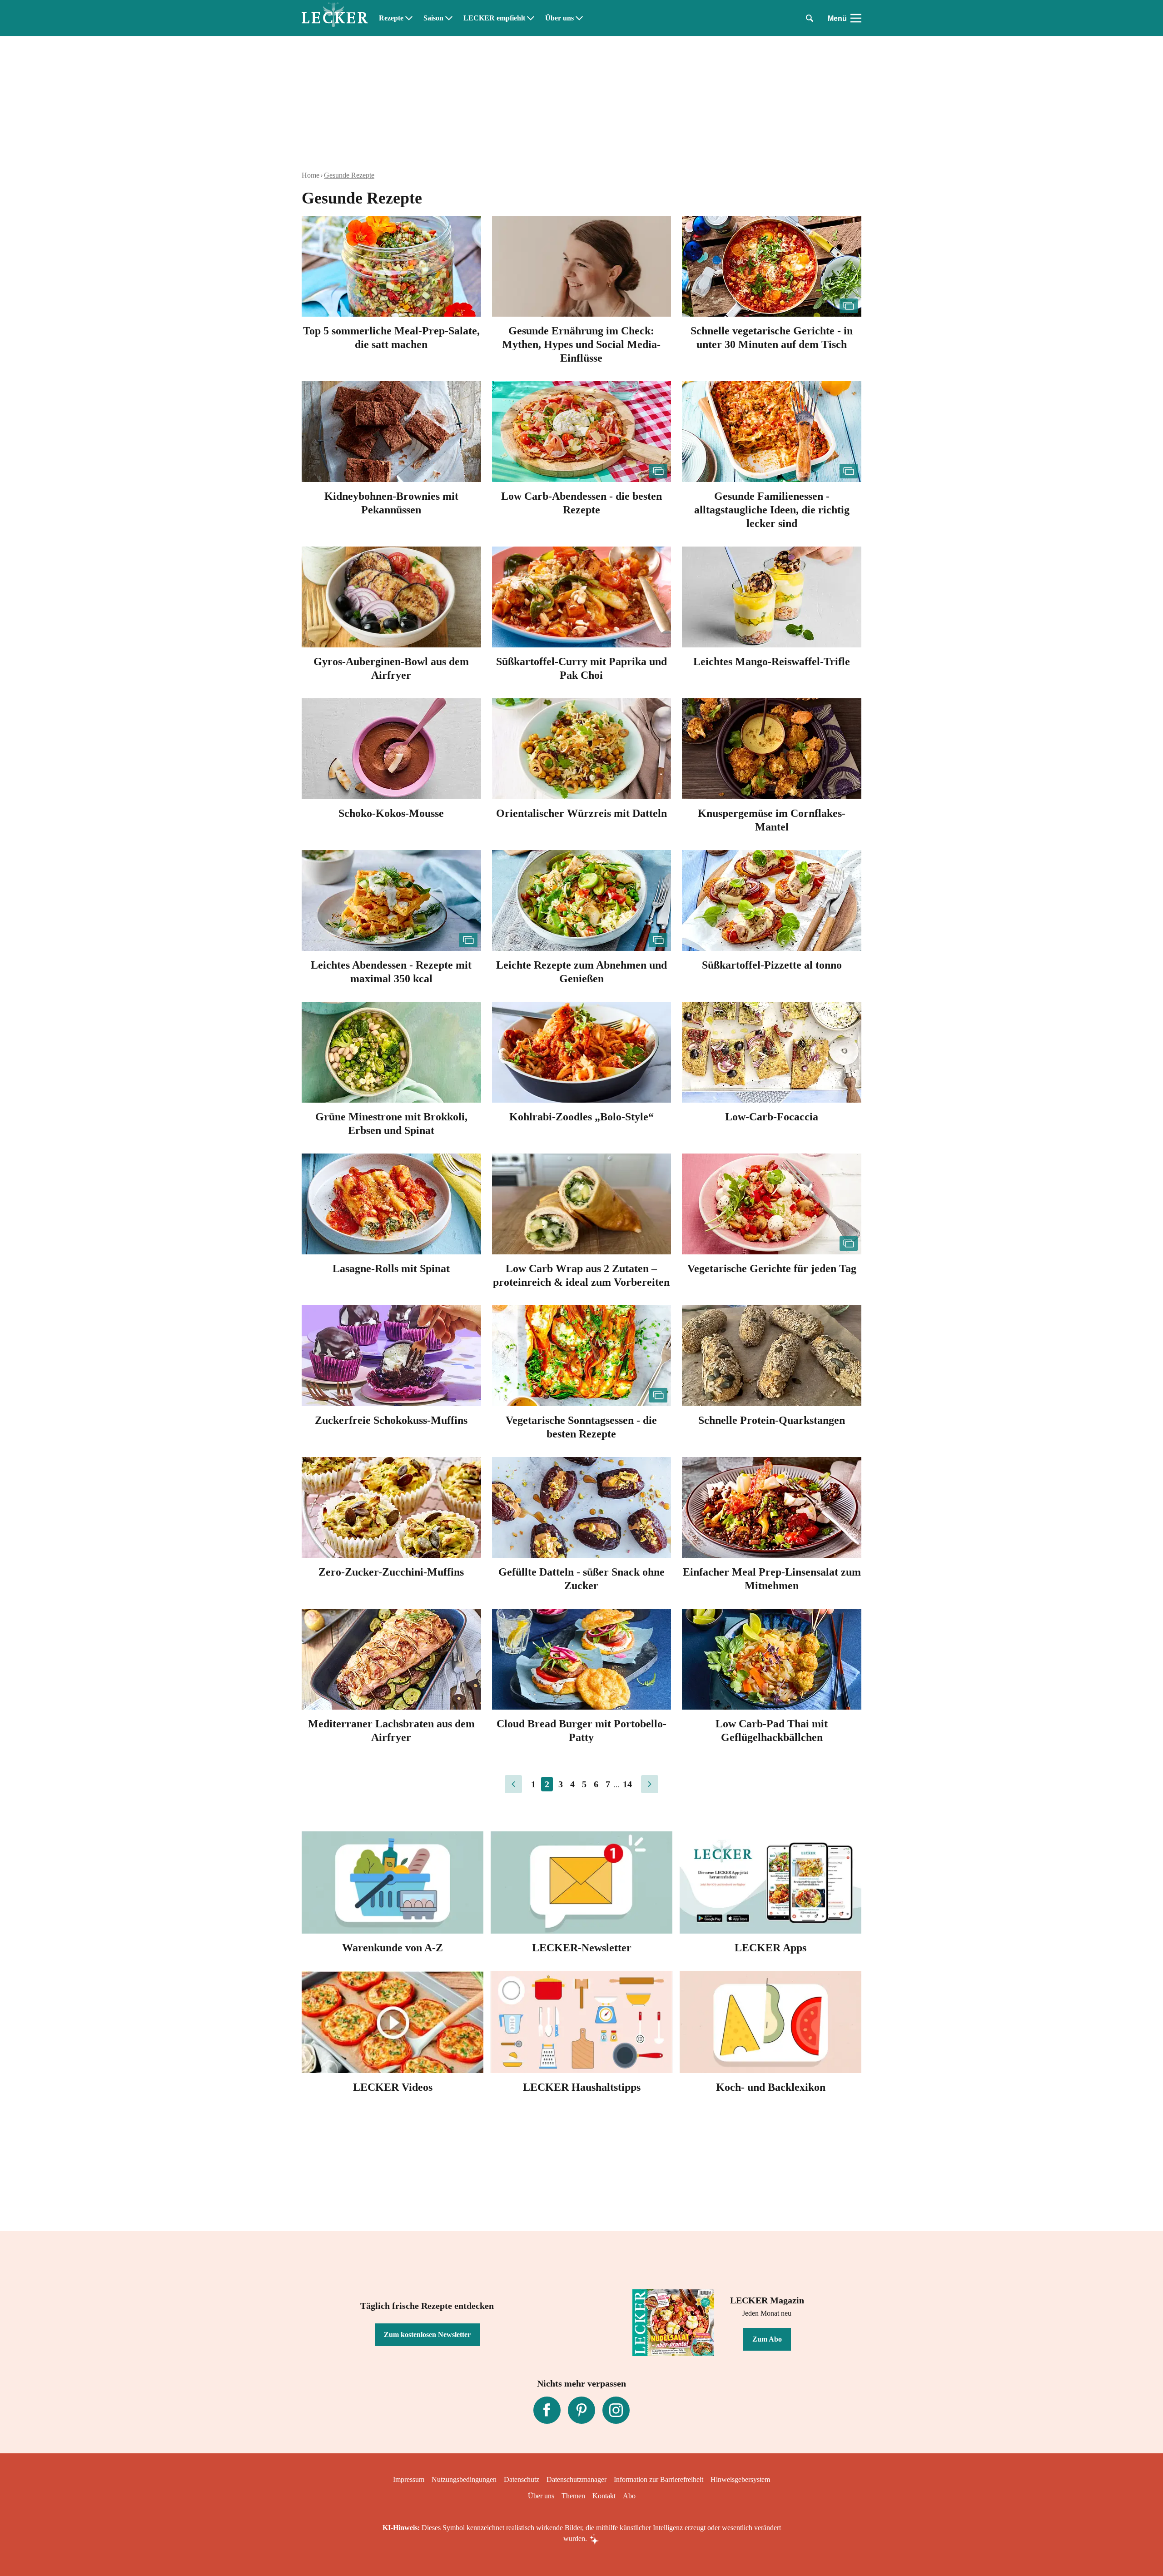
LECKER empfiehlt (494, 18)
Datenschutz (522, 2479)
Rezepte (391, 18)
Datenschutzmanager (577, 2479)
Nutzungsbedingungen (464, 2479)
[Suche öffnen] (810, 18)
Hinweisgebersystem (740, 2479)
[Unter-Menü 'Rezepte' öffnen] (409, 18)
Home (311, 175)
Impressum (409, 2479)
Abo (629, 2496)
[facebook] (547, 2410)
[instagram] (616, 2410)
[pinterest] (581, 2410)
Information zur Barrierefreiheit (659, 2479)
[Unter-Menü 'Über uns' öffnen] (579, 18)
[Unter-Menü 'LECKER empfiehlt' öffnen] (531, 18)
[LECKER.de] (335, 18)
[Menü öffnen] (856, 18)
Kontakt (604, 2496)
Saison (433, 18)
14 (627, 1784)
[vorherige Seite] (513, 1784)
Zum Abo (767, 2339)
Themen (573, 2496)
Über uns (559, 18)
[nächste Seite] (650, 1784)
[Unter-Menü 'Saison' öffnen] (449, 18)
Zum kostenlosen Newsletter (427, 2335)
